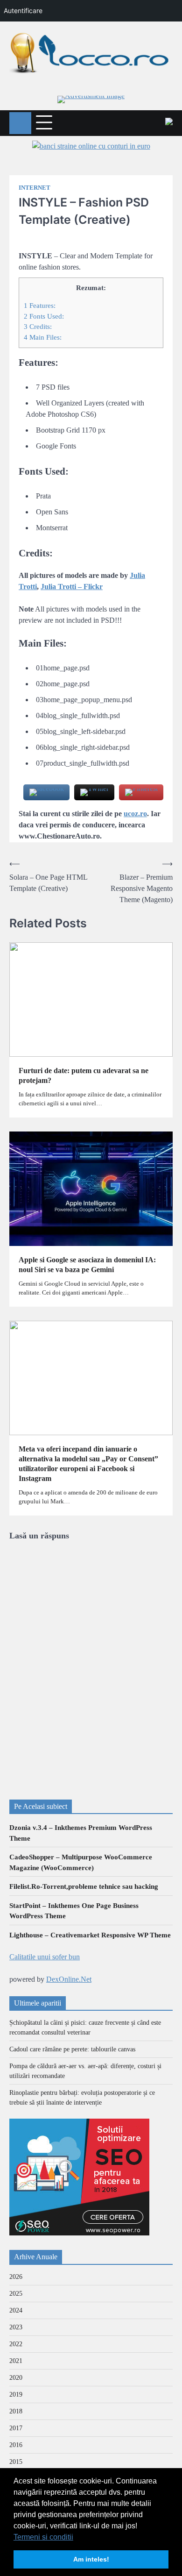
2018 (16, 2411)
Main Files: (43, 337)
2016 (16, 2445)
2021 (16, 2361)
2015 (16, 2462)
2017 (16, 2428)
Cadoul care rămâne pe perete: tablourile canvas (72, 2049)
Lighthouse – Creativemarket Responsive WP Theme (90, 1935)
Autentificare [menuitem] (23, 11)
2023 (16, 2327)
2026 (16, 2277)
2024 (16, 2310)
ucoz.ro (135, 814)
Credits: (38, 326)
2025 (16, 2294)
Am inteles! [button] (91, 2559)
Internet (35, 188)
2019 (16, 2395)
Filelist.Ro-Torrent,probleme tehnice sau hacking (84, 1886)
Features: (40, 305)
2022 (16, 2344)
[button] (77, 2538)
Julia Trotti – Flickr (72, 587)
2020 (16, 2378)
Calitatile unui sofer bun (45, 1957)
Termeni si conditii (43, 2537)
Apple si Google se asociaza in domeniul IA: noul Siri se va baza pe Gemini (87, 1265)
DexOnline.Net (69, 1979)
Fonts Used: (44, 316)
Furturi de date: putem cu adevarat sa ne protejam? (84, 1075)
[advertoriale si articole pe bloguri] (79, 2233)
